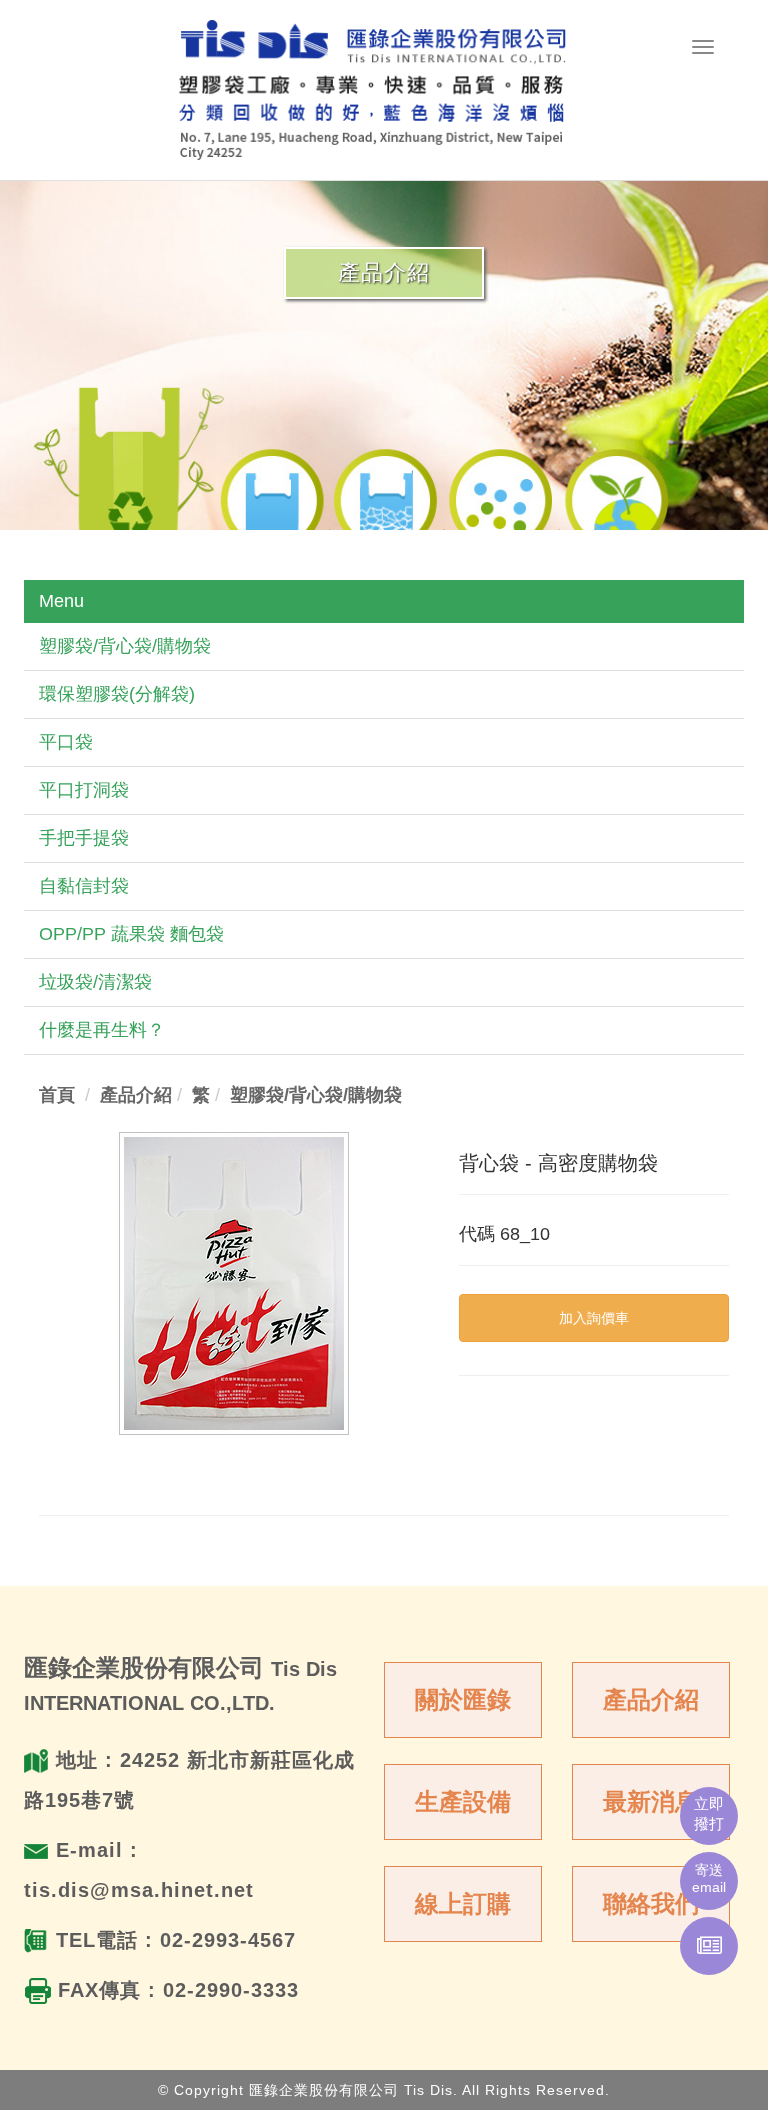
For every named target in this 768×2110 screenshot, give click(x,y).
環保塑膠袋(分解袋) (117, 694)
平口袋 (66, 742)
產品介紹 (651, 1699)
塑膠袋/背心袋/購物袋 (125, 646)
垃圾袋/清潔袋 (95, 982)
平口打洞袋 (84, 790)
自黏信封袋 (84, 886)
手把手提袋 (84, 838)
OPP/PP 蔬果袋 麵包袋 (131, 934)
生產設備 (463, 1801)
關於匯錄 (463, 1699)
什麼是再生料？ (102, 1030)
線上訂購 (463, 1903)
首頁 (57, 1095)
